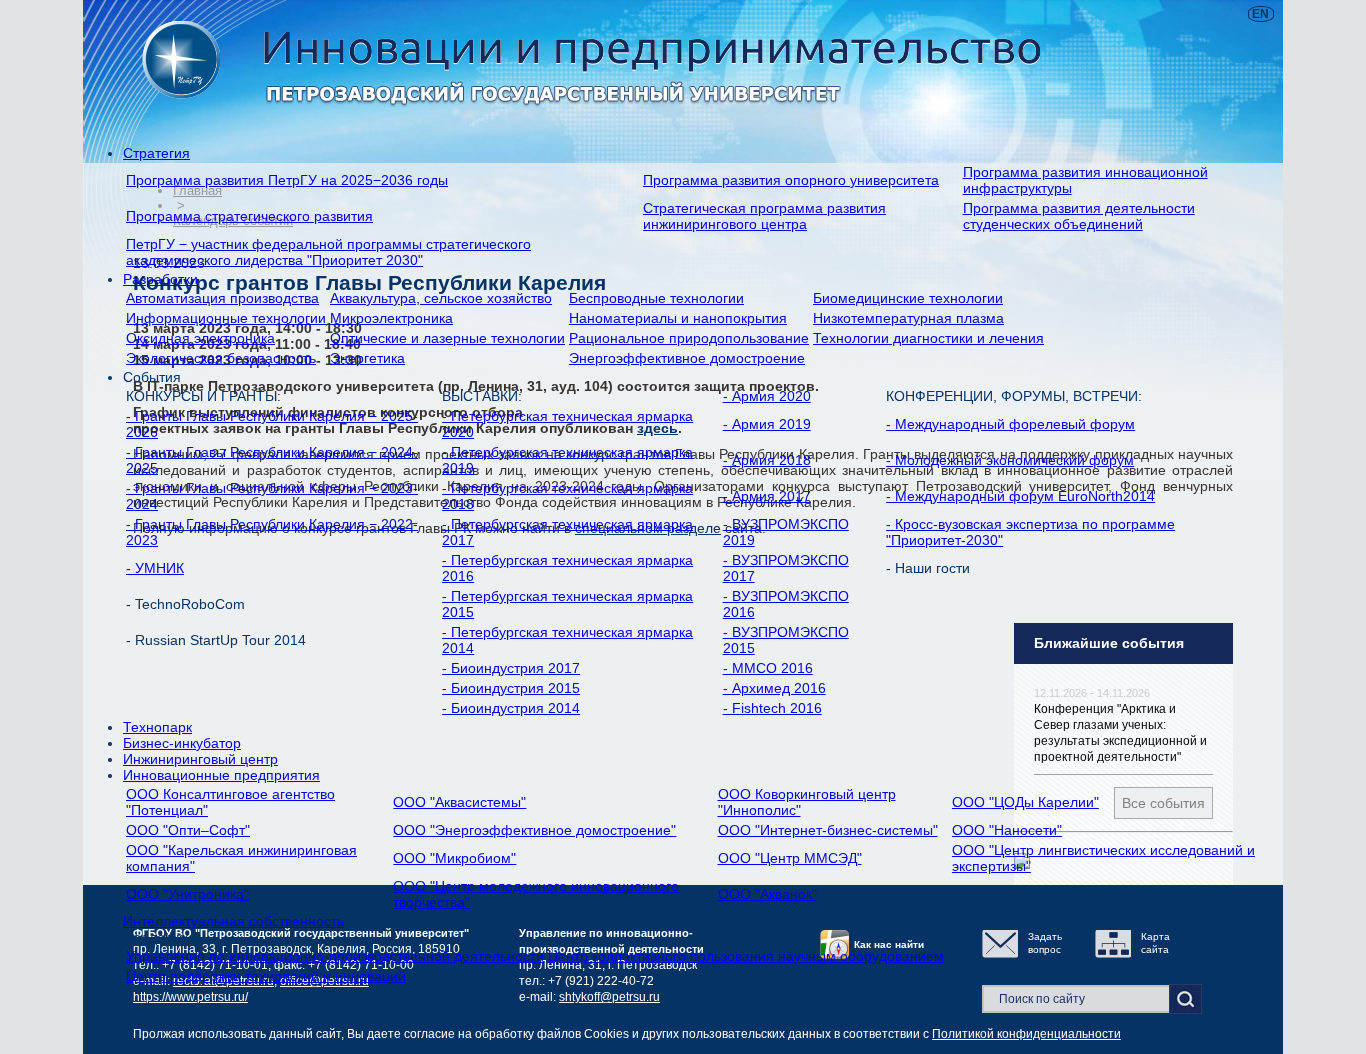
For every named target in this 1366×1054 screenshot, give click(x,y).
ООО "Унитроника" (187, 894)
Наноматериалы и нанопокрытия (678, 318)
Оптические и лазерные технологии (447, 338)
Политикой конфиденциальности (1026, 1034)
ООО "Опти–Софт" (188, 830)
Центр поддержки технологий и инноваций (266, 976)
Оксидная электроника (200, 338)
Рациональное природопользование (689, 338)
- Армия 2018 (767, 460)
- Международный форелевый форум (1010, 424)
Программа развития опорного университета (791, 180)
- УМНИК (155, 568)
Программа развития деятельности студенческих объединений (1079, 216)
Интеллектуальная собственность (233, 921)
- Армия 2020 (767, 396)
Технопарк (157, 727)
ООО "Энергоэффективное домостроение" (534, 830)
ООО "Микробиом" (454, 858)
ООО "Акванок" (767, 894)
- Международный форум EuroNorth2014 (1020, 496)
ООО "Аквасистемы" (459, 802)
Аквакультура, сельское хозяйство (441, 298)
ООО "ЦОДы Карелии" (1025, 802)
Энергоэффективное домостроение (687, 358)
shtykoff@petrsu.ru (609, 997)
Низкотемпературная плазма (908, 318)
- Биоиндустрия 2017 (511, 668)
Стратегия (156, 153)
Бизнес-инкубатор (182, 743)
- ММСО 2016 (768, 668)
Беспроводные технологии (656, 298)
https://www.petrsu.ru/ (190, 997)
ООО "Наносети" (1007, 830)
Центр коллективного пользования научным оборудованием (746, 956)
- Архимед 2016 (774, 688)
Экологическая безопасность (221, 358)
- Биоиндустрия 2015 (511, 688)
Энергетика (367, 358)
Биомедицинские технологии (908, 298)
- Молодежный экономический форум (1010, 460)
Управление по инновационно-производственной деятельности (335, 956)
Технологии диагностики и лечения (928, 338)
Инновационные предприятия (221, 775)
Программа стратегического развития (249, 216)
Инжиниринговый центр (200, 759)
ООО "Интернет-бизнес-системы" (828, 830)
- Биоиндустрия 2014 (511, 708)
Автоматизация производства (222, 298)
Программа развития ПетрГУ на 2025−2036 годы (287, 180)
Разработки (160, 279)
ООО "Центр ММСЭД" (790, 858)
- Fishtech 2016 (772, 708)
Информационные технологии (226, 318)
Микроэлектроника (391, 318)
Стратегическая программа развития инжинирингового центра (764, 216)
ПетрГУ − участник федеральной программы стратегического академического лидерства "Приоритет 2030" (328, 252)
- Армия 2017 (767, 496)
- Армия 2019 (767, 424)
